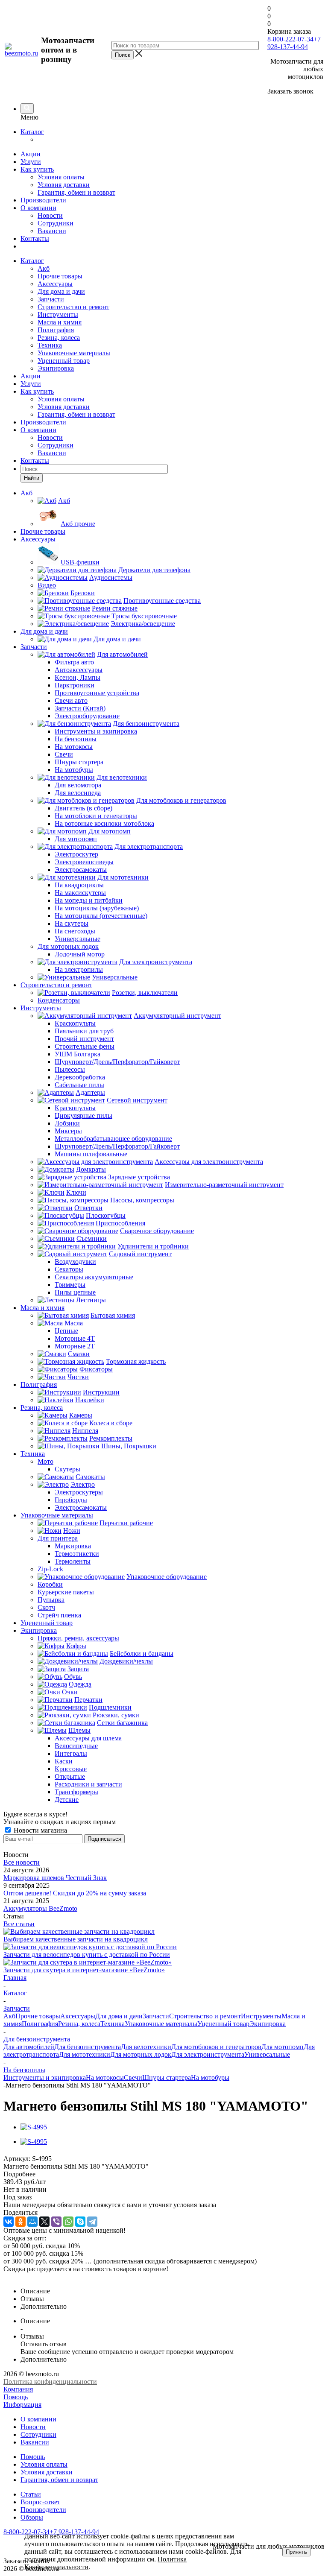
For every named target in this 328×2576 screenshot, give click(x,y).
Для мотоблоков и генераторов (216, 2047)
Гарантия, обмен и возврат (76, 192)
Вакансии (52, 231)
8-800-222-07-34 (290, 39)
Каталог (32, 132)
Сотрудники (56, 223)
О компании (38, 208)
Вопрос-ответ (40, 2502)
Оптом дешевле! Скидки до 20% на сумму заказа (75, 1893)
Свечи (133, 2077)
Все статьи (19, 1924)
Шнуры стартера (167, 2077)
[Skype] (80, 2222)
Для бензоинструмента (88, 2047)
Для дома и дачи (61, 291)
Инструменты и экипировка (45, 2077)
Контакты (35, 238)
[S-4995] (34, 2127)
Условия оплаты (61, 177)
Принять (296, 2552)
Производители (43, 200)
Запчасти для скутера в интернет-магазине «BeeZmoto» (84, 1970)
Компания (18, 2389)
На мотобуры (210, 2077)
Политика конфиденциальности (50, 2382)
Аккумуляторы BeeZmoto (40, 1908)
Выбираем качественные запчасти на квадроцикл (76, 1939)
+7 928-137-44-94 (294, 43)
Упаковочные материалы (74, 353)
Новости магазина (40, 1830)
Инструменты (58, 314)
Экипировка (56, 368)
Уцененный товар (64, 361)
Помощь (16, 2397)
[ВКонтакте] (9, 2222)
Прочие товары (60, 276)
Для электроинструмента (208, 2054)
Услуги (31, 162)
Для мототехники (85, 2054)
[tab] (164, 2174)
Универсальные (267, 2054)
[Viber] (56, 2222)
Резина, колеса (59, 338)
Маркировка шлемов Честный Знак (55, 1878)
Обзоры (32, 2517)
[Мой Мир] (32, 2222)
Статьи (31, 2494)
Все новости (22, 1862)
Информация (22, 2405)
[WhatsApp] (68, 2222)
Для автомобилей (29, 2047)
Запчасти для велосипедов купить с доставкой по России (87, 1955)
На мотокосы (105, 2077)
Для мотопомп (283, 2047)
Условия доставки (64, 185)
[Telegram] (92, 2222)
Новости (50, 215)
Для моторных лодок (141, 2054)
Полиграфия (56, 330)
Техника (50, 345)
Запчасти (51, 299)
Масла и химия (60, 322)
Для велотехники (146, 2047)
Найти (32, 478)
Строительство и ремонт (73, 307)
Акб (44, 268)
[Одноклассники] (20, 2222)
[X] (44, 2222)
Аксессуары (55, 284)
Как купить (37, 169)
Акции (31, 154)
